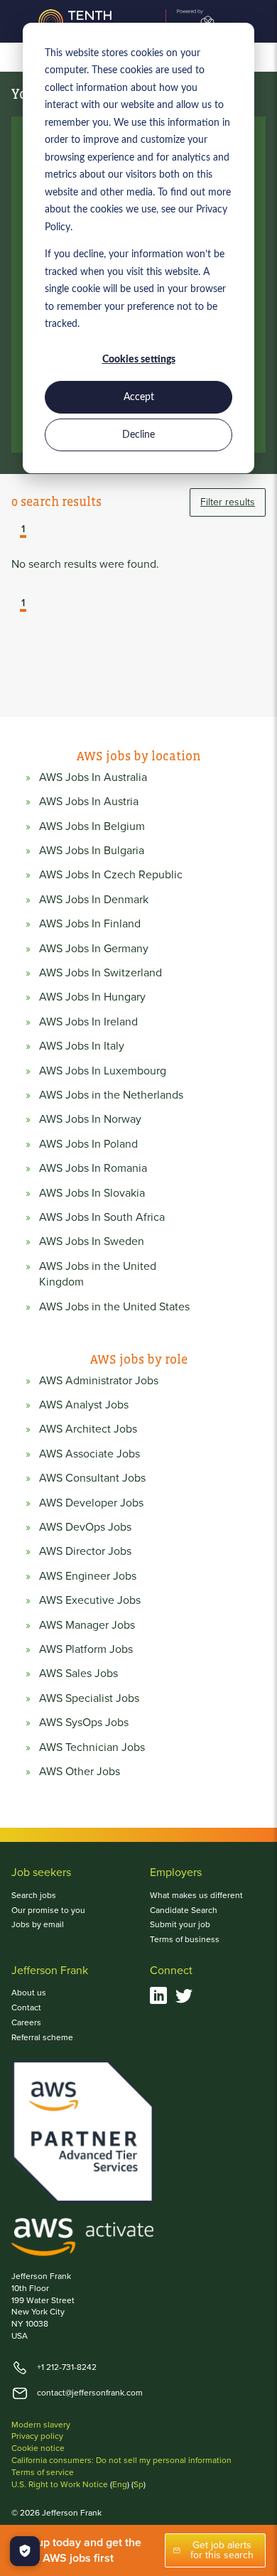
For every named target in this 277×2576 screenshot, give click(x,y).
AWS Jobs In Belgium (92, 826)
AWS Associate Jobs (89, 1454)
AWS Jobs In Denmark (94, 900)
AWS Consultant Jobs (92, 1478)
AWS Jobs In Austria (89, 802)
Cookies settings (139, 360)
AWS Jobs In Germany (94, 949)
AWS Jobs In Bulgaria (92, 851)
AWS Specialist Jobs (89, 1698)
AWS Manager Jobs (87, 1625)
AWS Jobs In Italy (82, 1046)
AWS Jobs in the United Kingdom (98, 1274)
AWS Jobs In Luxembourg (103, 1071)
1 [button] (23, 530)
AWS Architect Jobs (88, 1429)
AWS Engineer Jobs (88, 1576)
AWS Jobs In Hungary (92, 997)
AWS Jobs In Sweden (92, 1241)
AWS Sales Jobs (78, 1674)
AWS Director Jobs (85, 1551)
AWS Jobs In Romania (93, 1168)
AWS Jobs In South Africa (102, 1217)
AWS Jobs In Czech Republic (111, 875)
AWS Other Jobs (80, 1772)
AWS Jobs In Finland (90, 924)
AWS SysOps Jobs (84, 1723)
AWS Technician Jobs (92, 1747)
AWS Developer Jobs (91, 1503)
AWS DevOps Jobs (85, 1527)
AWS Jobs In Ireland (88, 1022)
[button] (13, 531)
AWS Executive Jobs (90, 1600)
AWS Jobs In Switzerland (101, 973)
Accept (139, 397)
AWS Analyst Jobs (84, 1405)
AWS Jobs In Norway (90, 1119)
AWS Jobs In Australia (93, 777)
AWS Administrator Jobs (99, 1381)
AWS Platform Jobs (86, 1649)
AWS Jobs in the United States (114, 1307)
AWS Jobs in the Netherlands (111, 1095)
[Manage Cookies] (25, 2551)
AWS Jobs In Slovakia (92, 1193)
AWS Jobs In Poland (88, 1144)
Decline (138, 435)
